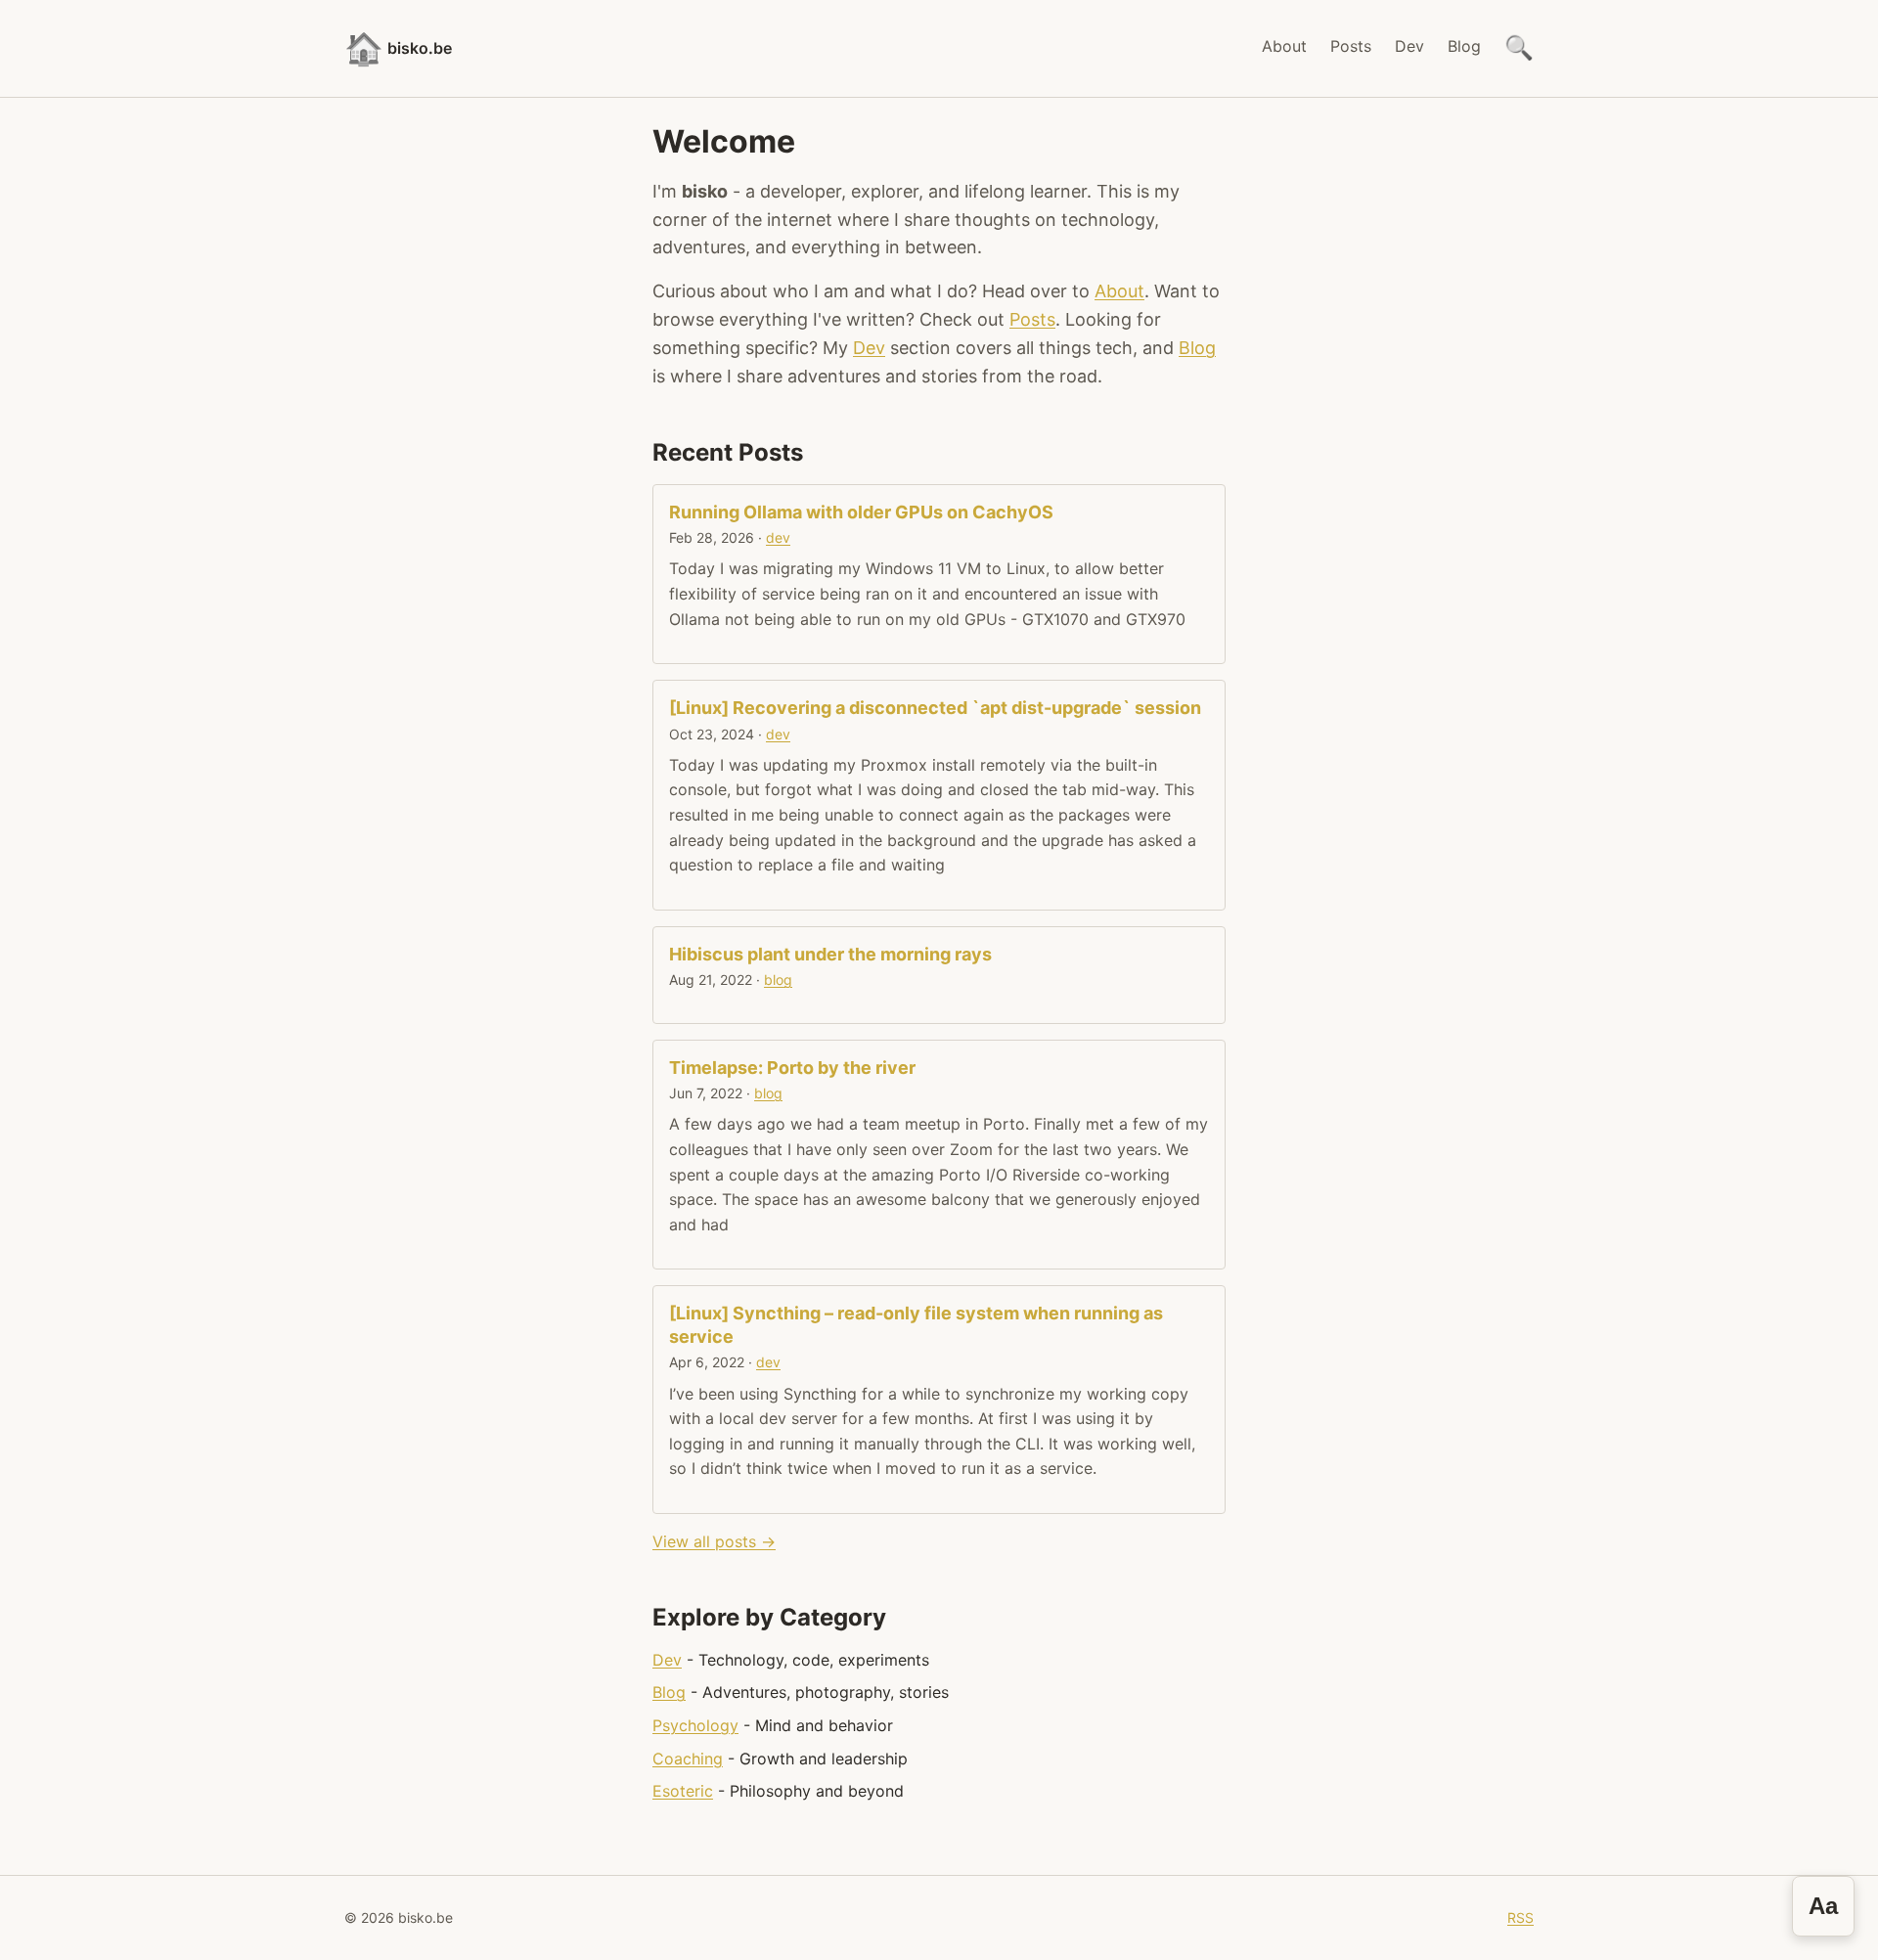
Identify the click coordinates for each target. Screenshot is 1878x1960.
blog (778, 980)
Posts (1351, 46)
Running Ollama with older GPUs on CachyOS (861, 512)
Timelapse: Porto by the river (792, 1068)
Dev (1409, 46)
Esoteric (683, 1791)
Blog (1464, 46)
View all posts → (714, 1541)
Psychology (695, 1725)
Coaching (688, 1759)
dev (778, 537)
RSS (1520, 1917)
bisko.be (398, 48)
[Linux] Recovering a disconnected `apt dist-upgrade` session (935, 708)
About (1284, 46)
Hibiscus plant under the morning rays (830, 954)
